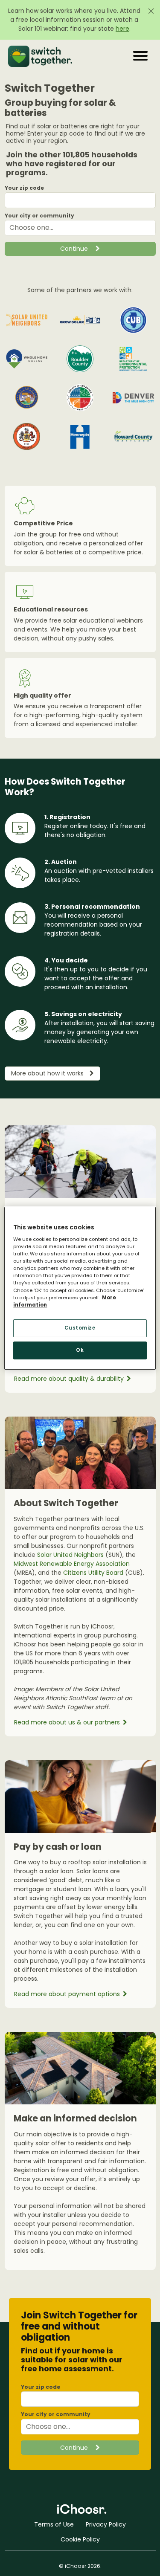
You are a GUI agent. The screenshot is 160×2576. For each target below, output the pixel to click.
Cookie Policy (80, 2539)
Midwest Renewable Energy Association (72, 1564)
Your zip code (24, 188)
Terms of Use (54, 2524)
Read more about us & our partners (68, 1722)
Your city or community (39, 216)
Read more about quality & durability (70, 1379)
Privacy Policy (106, 2524)
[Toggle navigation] (141, 56)
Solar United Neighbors (70, 1555)
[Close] (151, 11)
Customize (80, 1328)
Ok (80, 1350)
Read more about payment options (68, 1994)
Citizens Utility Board (93, 1573)
